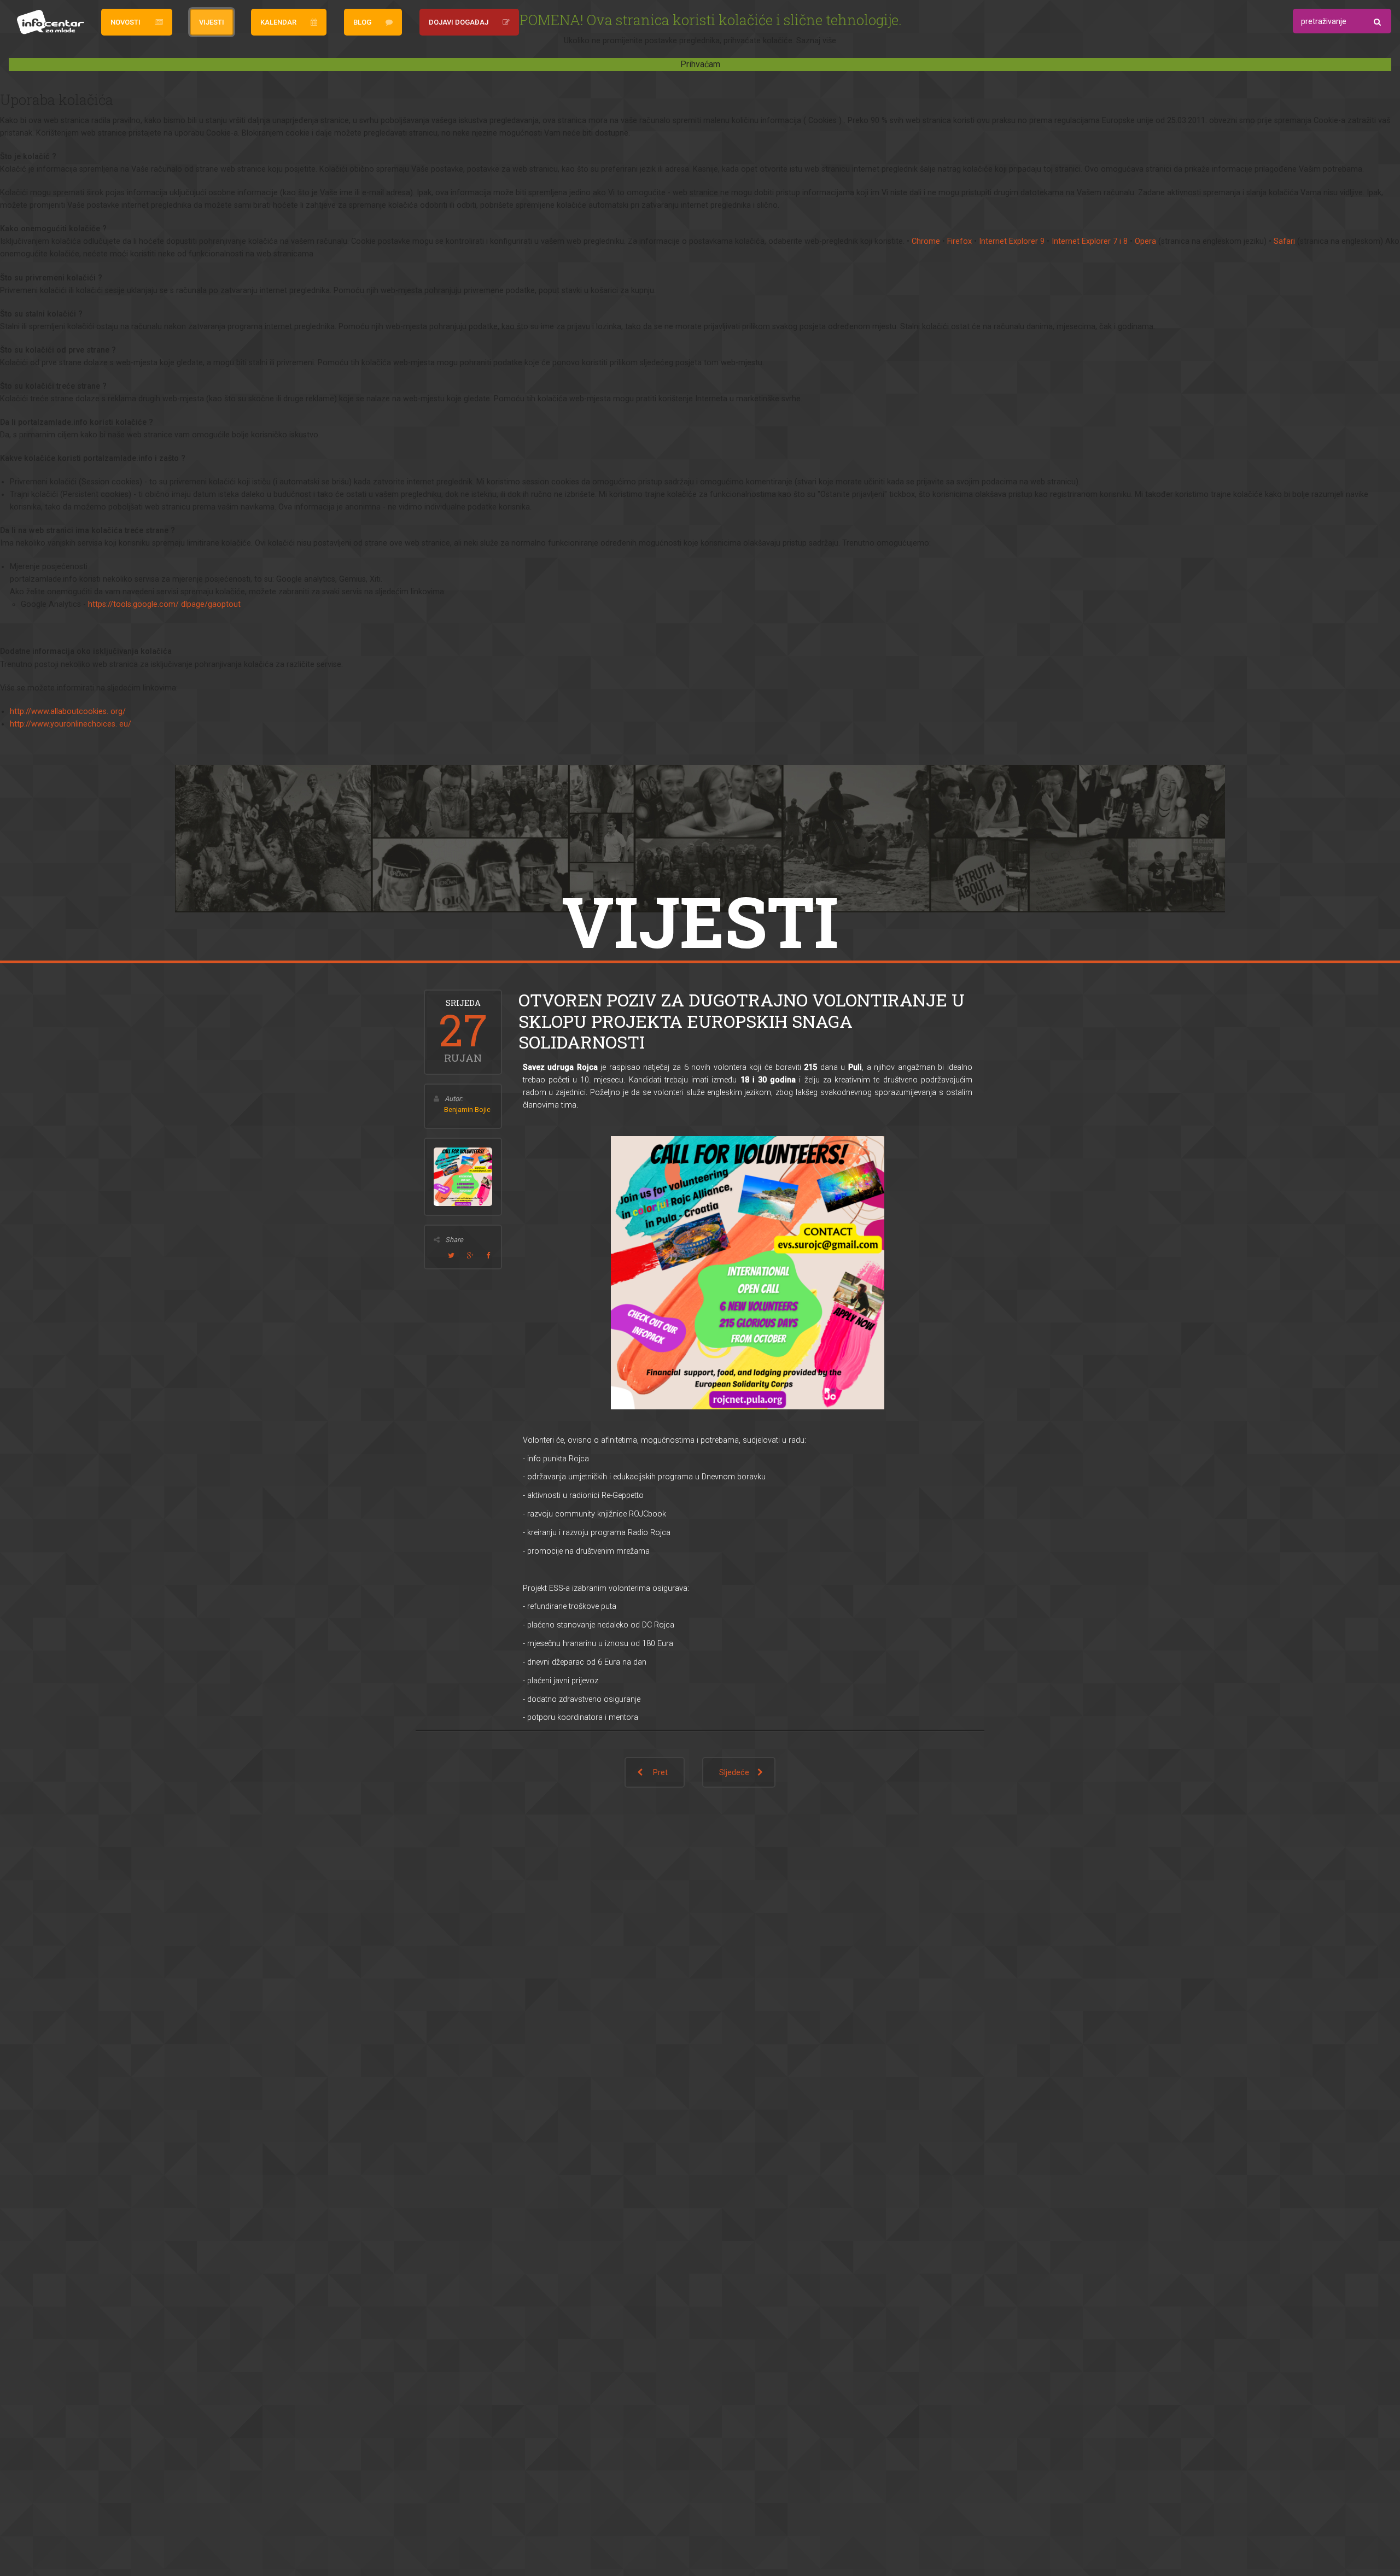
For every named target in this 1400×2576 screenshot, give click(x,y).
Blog (362, 22)
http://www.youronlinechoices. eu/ (71, 724)
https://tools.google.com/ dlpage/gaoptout (164, 604)
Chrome (926, 241)
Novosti (126, 22)
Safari (1284, 241)
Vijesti (212, 22)
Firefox (959, 241)
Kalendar (278, 22)
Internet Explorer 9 (1012, 241)
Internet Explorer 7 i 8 (1090, 241)
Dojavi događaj (459, 22)
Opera (1145, 241)
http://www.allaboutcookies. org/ (68, 712)
